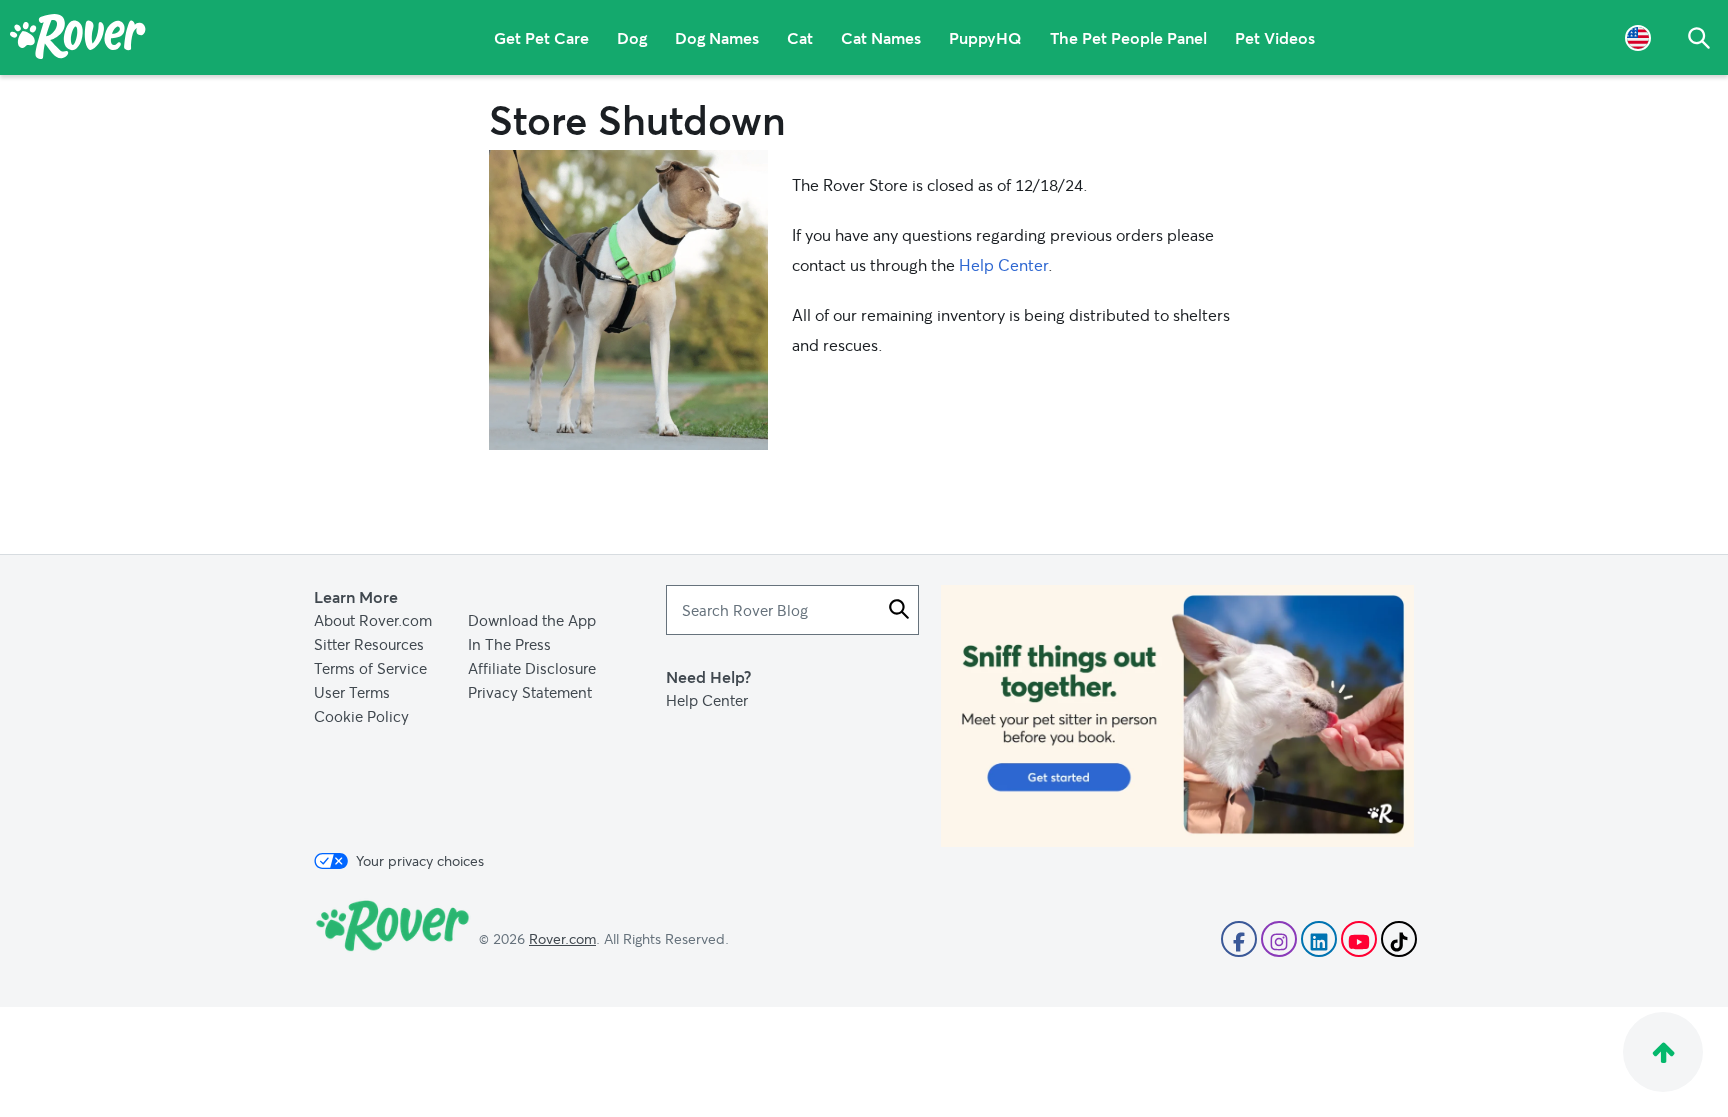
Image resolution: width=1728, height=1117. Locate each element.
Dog (632, 37)
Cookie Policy (361, 716)
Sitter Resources (369, 644)
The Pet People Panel (1128, 37)
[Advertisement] (1177, 716)
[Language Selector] (1638, 37)
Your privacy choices (420, 861)
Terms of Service (370, 668)
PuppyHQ (985, 37)
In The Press (509, 644)
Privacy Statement (530, 692)
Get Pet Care (541, 37)
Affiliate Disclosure (532, 668)
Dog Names (717, 37)
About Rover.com (373, 620)
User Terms (352, 692)
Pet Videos (1275, 37)
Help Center (1003, 264)
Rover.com (562, 938)
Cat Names (881, 37)
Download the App (532, 620)
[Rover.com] (78, 40)
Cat (800, 37)
